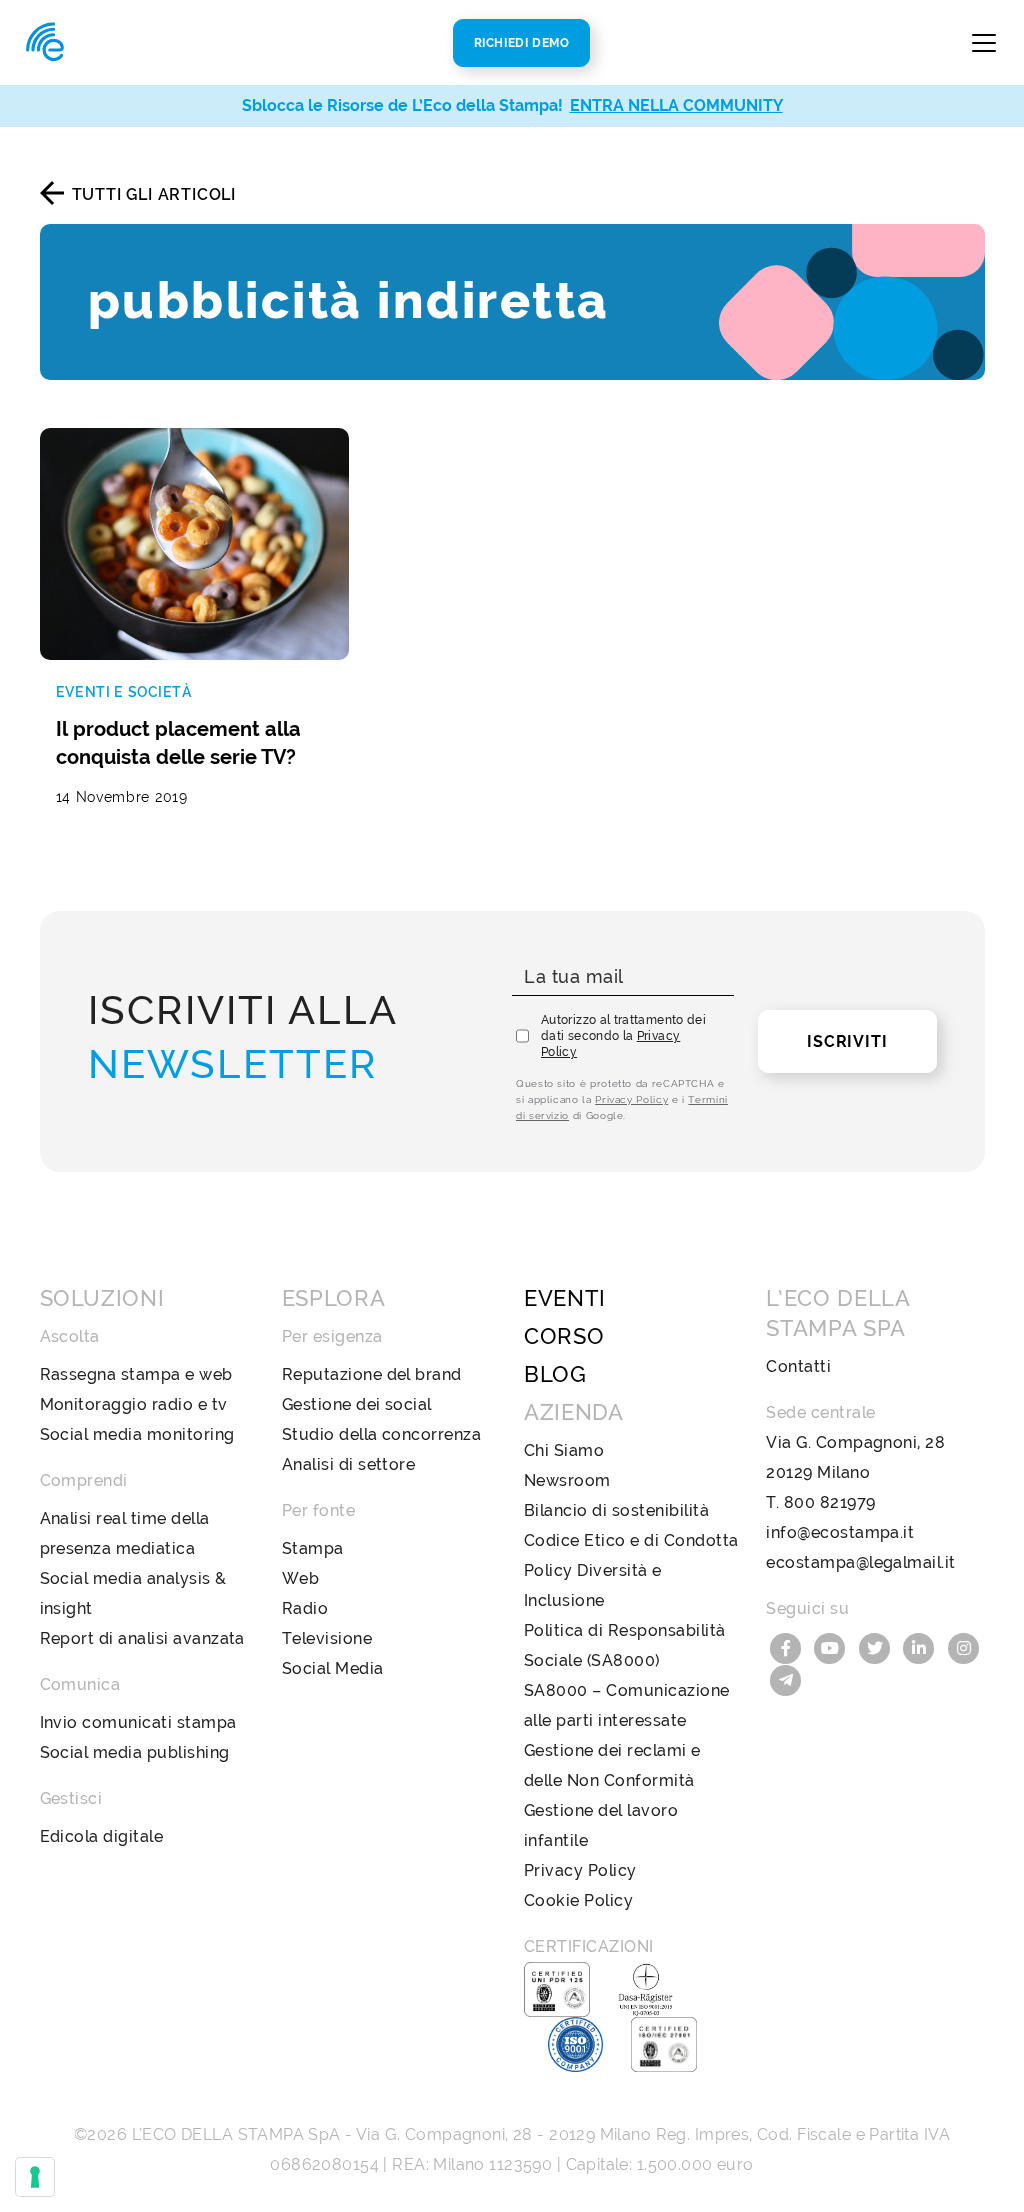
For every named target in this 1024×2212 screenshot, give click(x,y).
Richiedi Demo (522, 43)
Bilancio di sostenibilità (616, 1510)
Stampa (313, 1548)
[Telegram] (786, 1678)
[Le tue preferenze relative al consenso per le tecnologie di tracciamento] (35, 2177)
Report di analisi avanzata (142, 1638)
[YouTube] (833, 1646)
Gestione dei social (357, 1404)
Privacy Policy (631, 1099)
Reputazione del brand (372, 1374)
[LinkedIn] (922, 1646)
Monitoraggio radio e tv (134, 1404)
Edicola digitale (102, 1836)
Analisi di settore (349, 1464)
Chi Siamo (564, 1450)
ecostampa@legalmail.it (861, 1562)
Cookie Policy (578, 1900)
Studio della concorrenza (382, 1434)
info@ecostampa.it (840, 1532)
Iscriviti (847, 1041)
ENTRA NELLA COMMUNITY (676, 105)
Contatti (798, 1366)
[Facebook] (788, 1646)
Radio (305, 1608)
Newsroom (567, 1480)
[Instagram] (964, 1646)
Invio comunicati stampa (138, 1722)
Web (300, 1578)
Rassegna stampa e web (136, 1374)
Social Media (333, 1668)
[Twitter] (877, 1646)
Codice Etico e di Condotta (631, 1540)
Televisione (327, 1638)
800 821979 (830, 1502)
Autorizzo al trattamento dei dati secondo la (623, 1036)
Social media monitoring (137, 1434)
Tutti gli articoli (154, 194)
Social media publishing (135, 1752)
